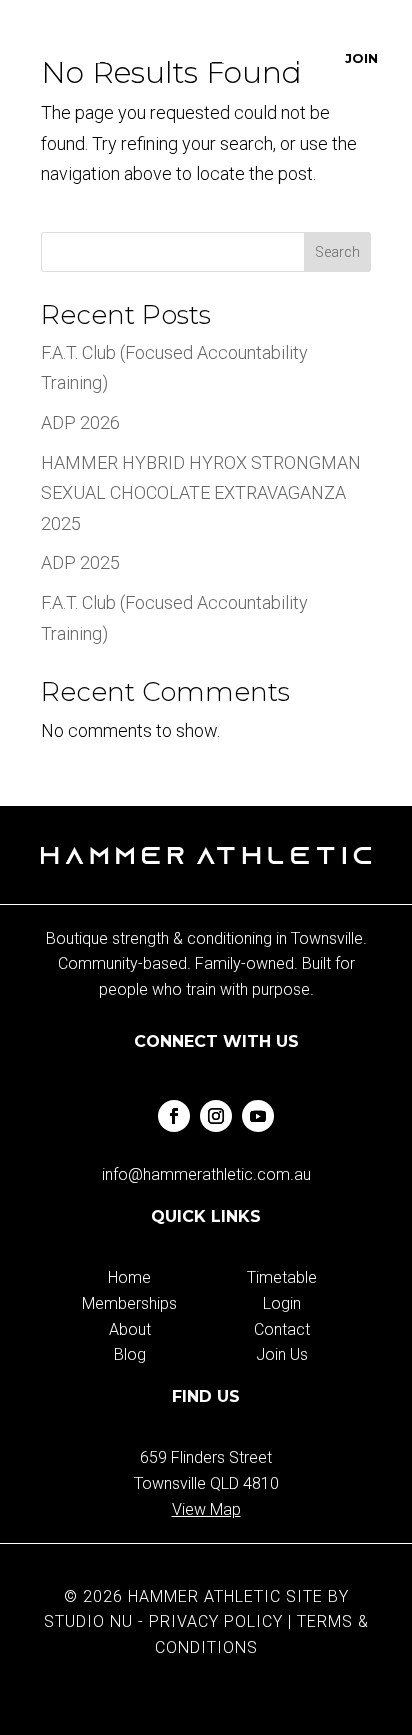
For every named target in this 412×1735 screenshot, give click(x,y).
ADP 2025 (80, 562)
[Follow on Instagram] (216, 1116)
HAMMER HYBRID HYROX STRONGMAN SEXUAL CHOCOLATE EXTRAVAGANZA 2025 (201, 493)
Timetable (282, 1277)
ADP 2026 (80, 422)
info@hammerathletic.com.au (206, 1174)
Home (129, 1277)
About (130, 1329)
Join (362, 58)
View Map (206, 1509)
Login (282, 1303)
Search (337, 252)
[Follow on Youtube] (258, 1116)
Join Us (282, 1354)
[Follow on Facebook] (174, 1116)
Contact (282, 1329)
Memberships (129, 1303)
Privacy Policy (216, 1621)
